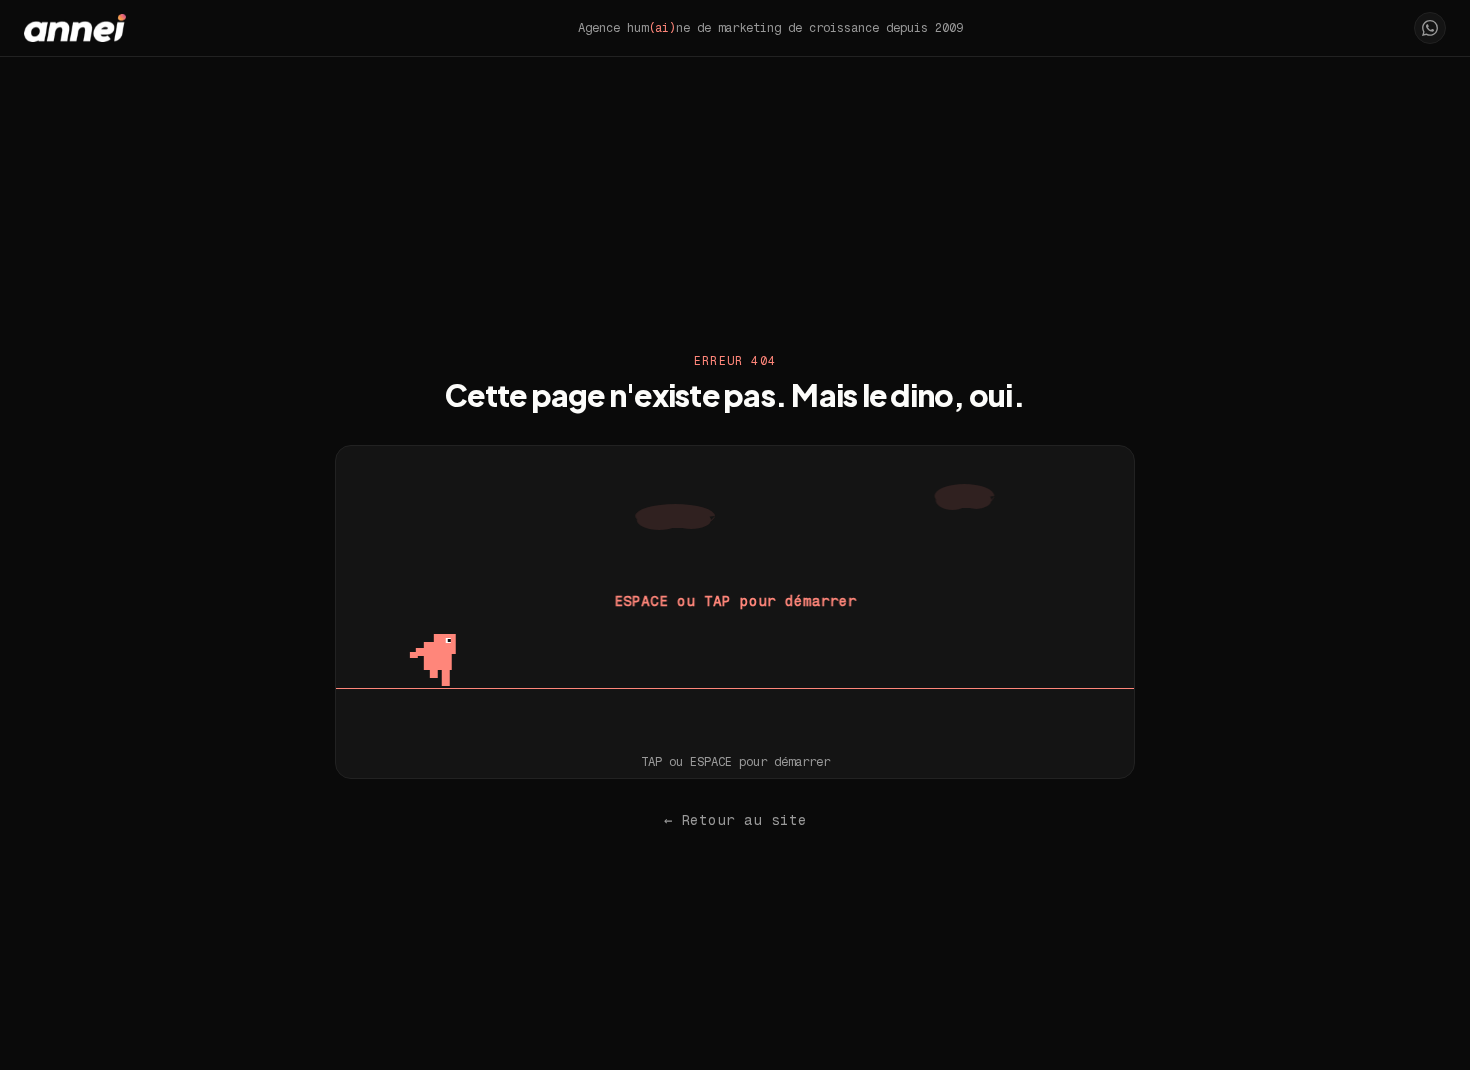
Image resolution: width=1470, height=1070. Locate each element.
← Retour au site (735, 820)
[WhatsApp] (1430, 28)
